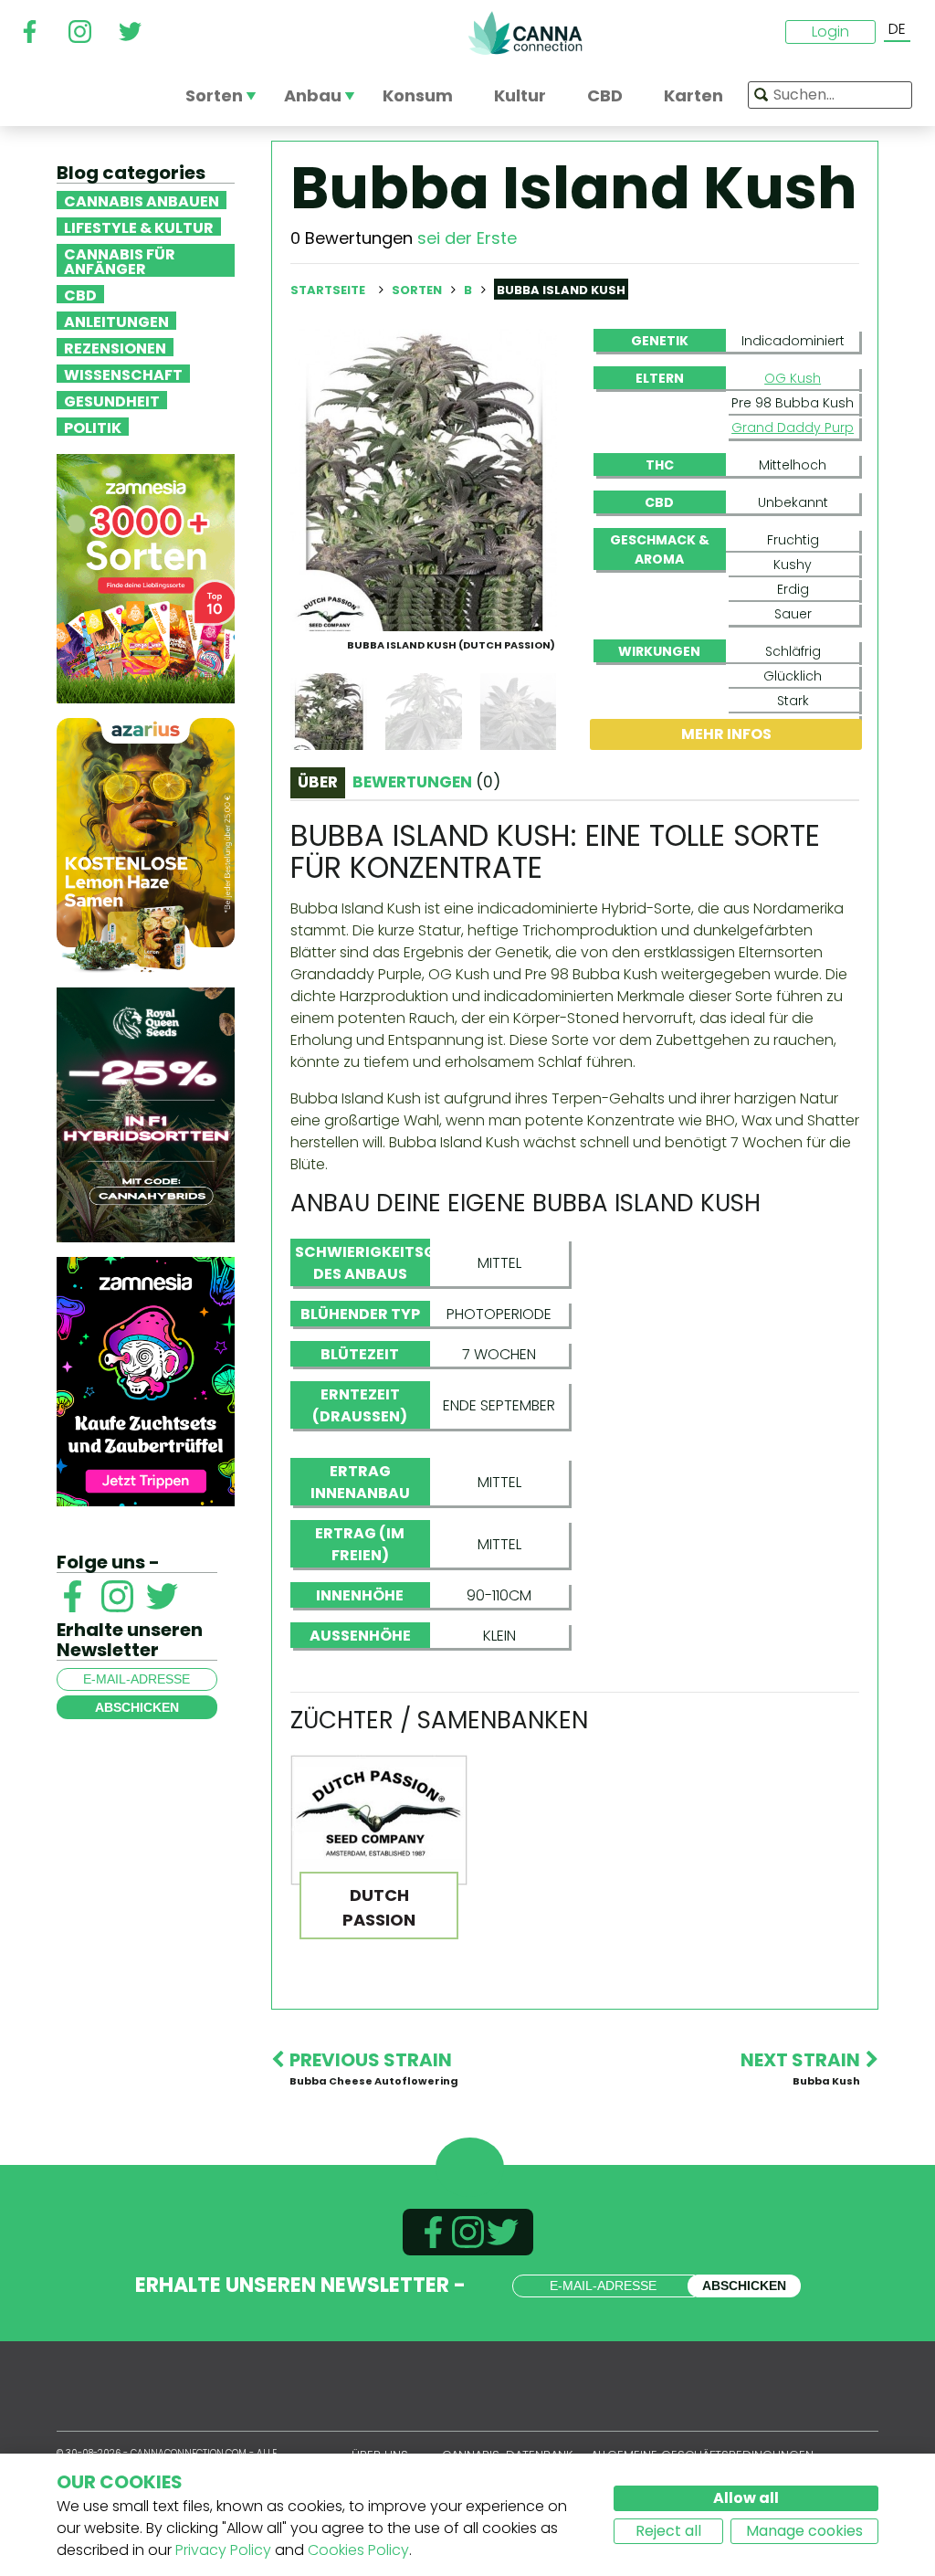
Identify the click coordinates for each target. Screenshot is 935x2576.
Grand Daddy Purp (793, 428)
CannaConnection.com (525, 33)
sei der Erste (467, 238)
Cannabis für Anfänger (120, 260)
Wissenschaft (123, 374)
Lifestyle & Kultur (139, 227)
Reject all (668, 2531)
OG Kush (793, 378)
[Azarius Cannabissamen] (146, 845)
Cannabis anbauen (142, 200)
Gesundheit (112, 400)
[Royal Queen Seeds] (146, 1114)
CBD (80, 294)
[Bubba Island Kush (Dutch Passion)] (424, 479)
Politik (93, 427)
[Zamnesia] (146, 578)
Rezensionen (115, 347)
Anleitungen (116, 321)
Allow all (746, 2498)
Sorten (418, 290)
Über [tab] (318, 782)
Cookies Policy (358, 2550)
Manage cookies (804, 2531)
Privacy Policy (223, 2550)
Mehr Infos (726, 734)
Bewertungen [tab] (426, 782)
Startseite (328, 290)
